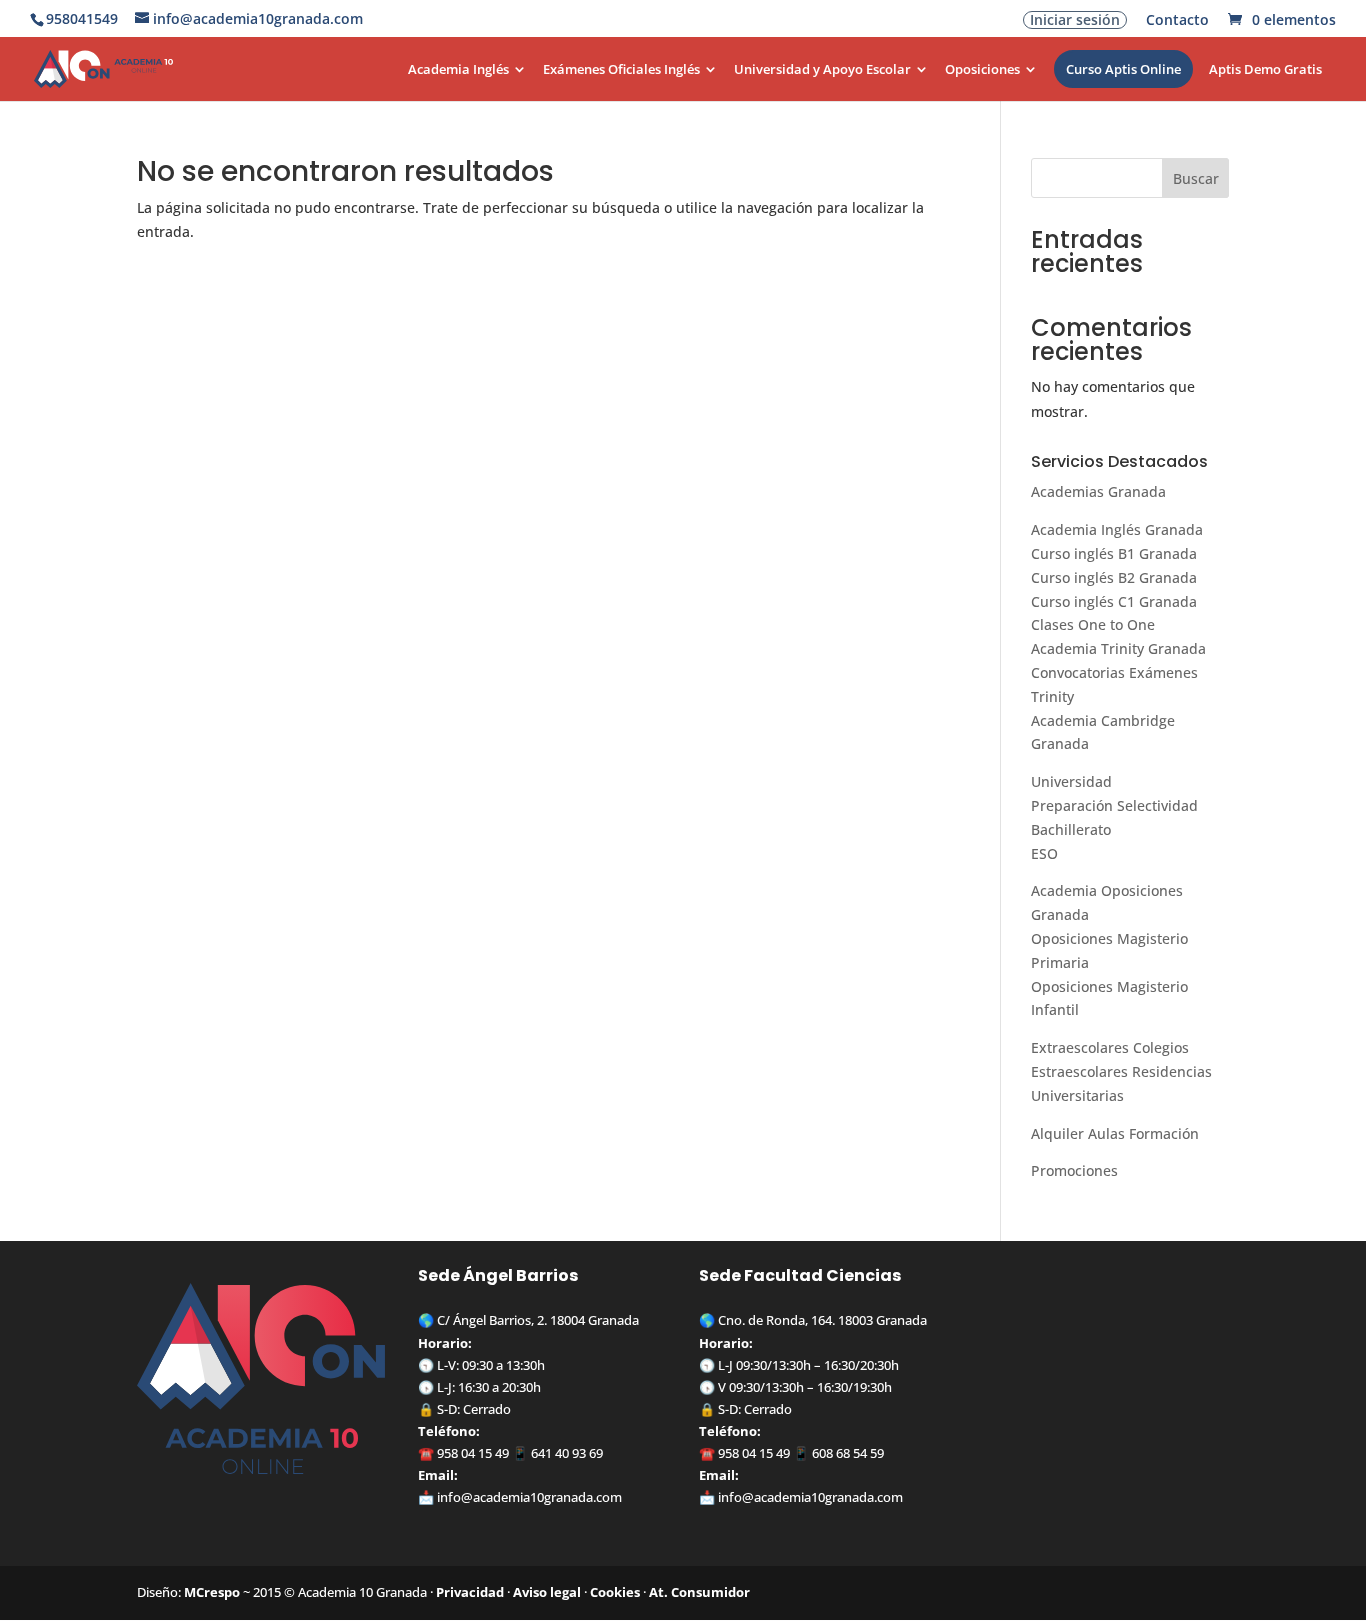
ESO (1044, 853)
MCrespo (212, 1592)
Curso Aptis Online (1123, 69)
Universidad (1071, 781)
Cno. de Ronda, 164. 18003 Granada (822, 1320)
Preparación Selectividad (1114, 805)
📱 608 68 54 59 (837, 1453)
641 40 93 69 (567, 1453)
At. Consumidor (699, 1592)
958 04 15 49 (473, 1453)
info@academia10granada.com (529, 1497)
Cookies (615, 1592)
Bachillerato (1071, 829)
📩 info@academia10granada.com (801, 1497)
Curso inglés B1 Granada (1114, 553)
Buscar (1196, 178)
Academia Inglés (458, 70)
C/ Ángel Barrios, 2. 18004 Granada (538, 1320)
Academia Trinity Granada (1118, 648)
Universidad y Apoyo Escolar (822, 70)
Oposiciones (982, 70)
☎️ (427, 1453)
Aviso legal (547, 1592)
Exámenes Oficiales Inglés (621, 70)
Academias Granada (1098, 491)
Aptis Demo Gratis (1265, 70)
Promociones (1074, 1170)
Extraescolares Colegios (1110, 1047)
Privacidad (470, 1592)
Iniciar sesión (1075, 20)
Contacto (1177, 21)
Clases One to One (1093, 624)
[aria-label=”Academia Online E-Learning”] (390, 81)
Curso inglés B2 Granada (1114, 577)
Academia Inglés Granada (1117, 529)
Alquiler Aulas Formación (1115, 1133)
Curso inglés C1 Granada (1114, 601)
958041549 (82, 18)
